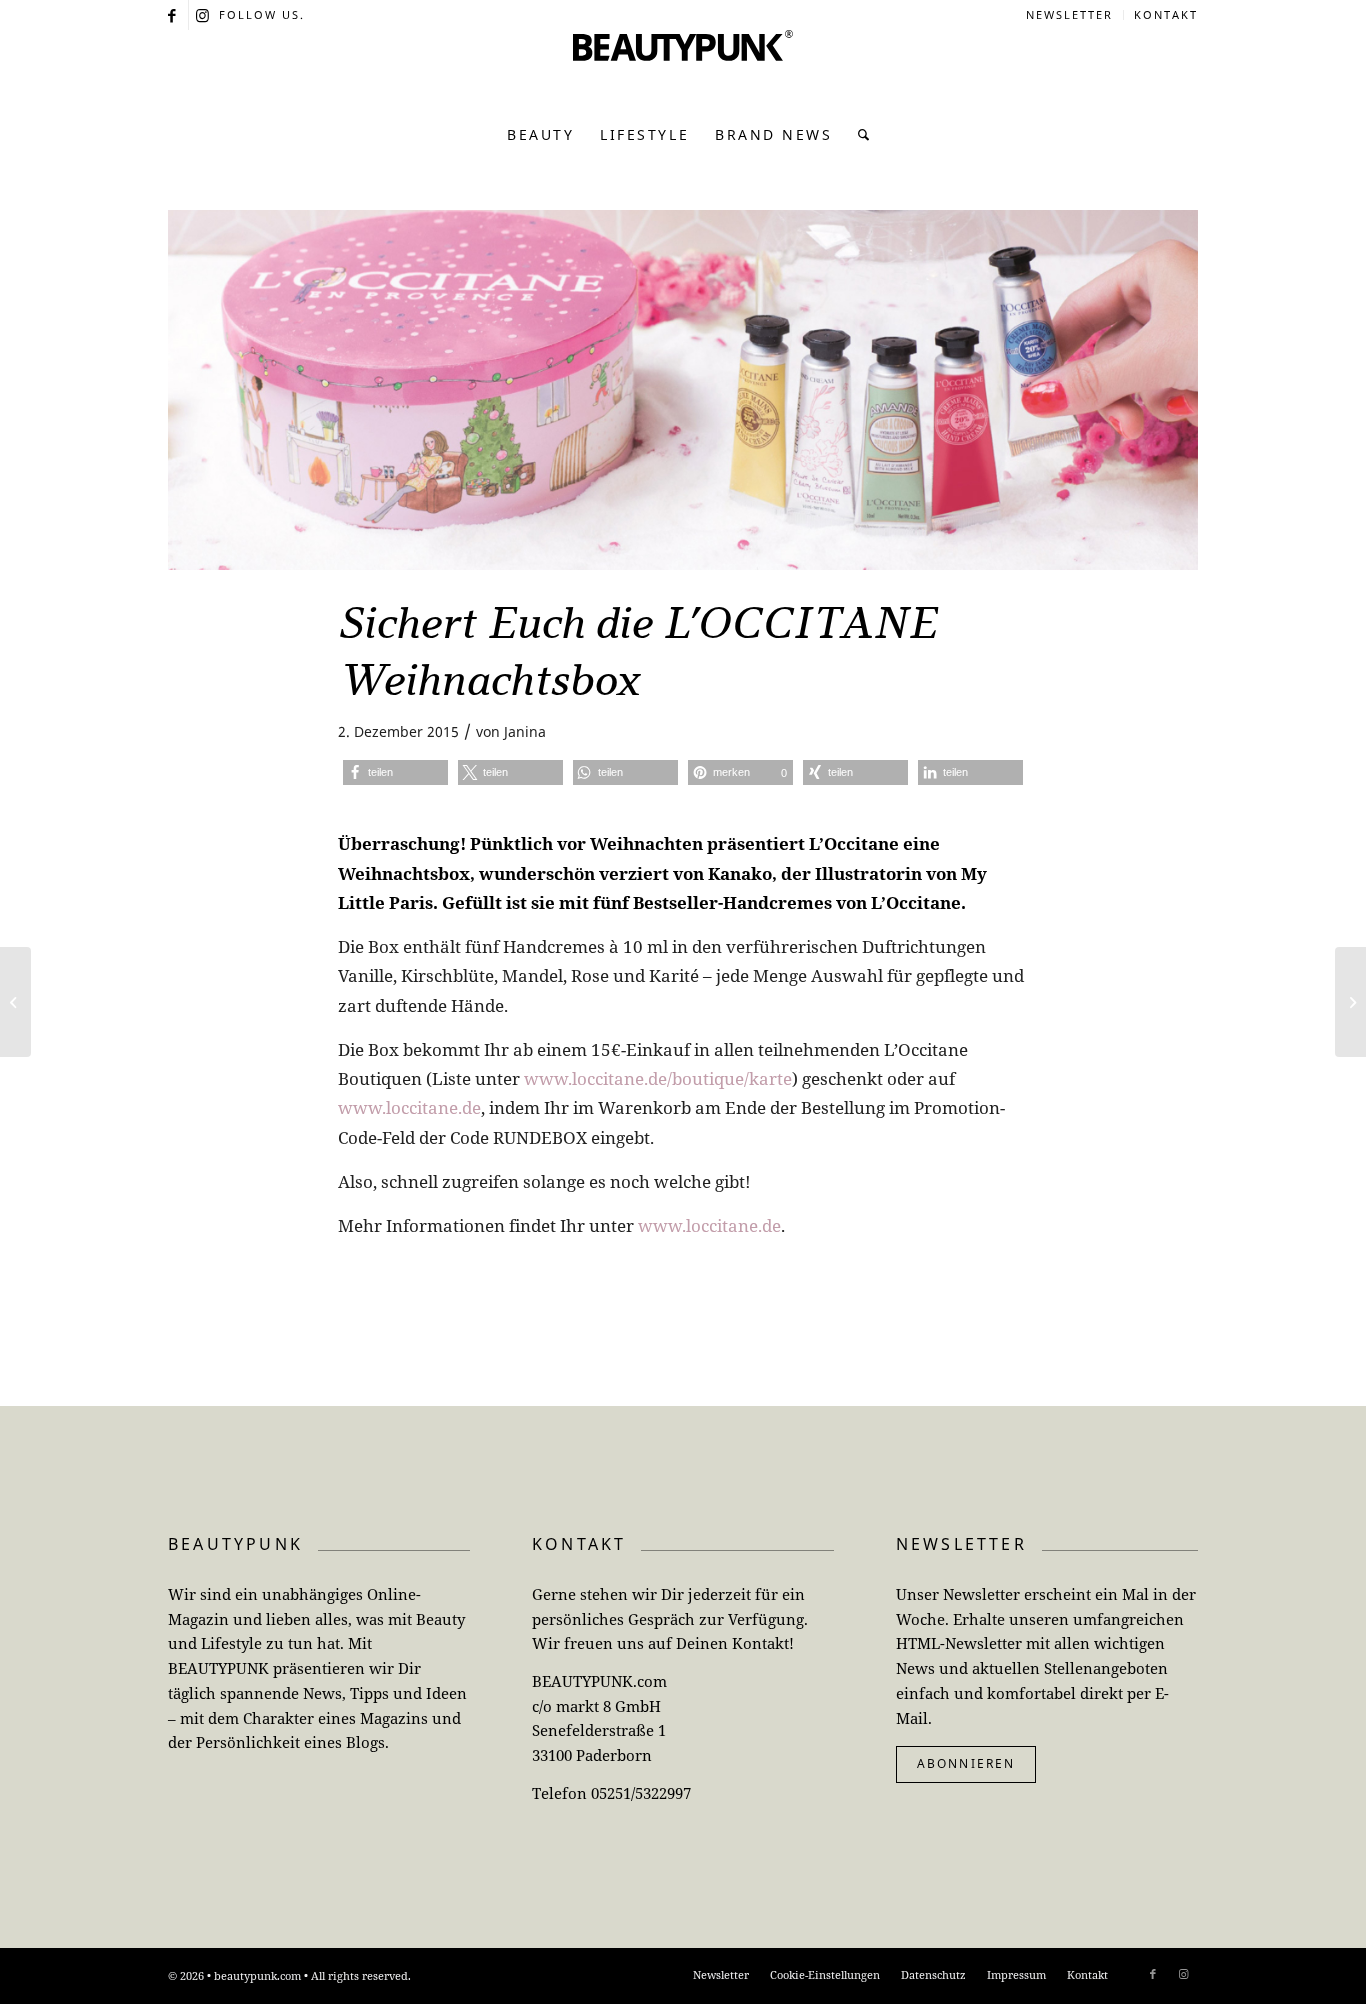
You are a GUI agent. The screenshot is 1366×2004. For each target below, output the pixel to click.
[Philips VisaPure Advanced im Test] (1350, 1002)
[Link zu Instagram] (204, 15)
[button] (395, 772)
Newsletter (1069, 14)
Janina (525, 731)
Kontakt (1166, 14)
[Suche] (858, 135)
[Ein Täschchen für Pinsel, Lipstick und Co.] (15, 1002)
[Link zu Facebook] (173, 15)
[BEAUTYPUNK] (683, 70)
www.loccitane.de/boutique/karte (658, 1078)
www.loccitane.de (409, 1107)
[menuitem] (1070, 15)
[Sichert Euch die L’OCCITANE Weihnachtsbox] (683, 390)
